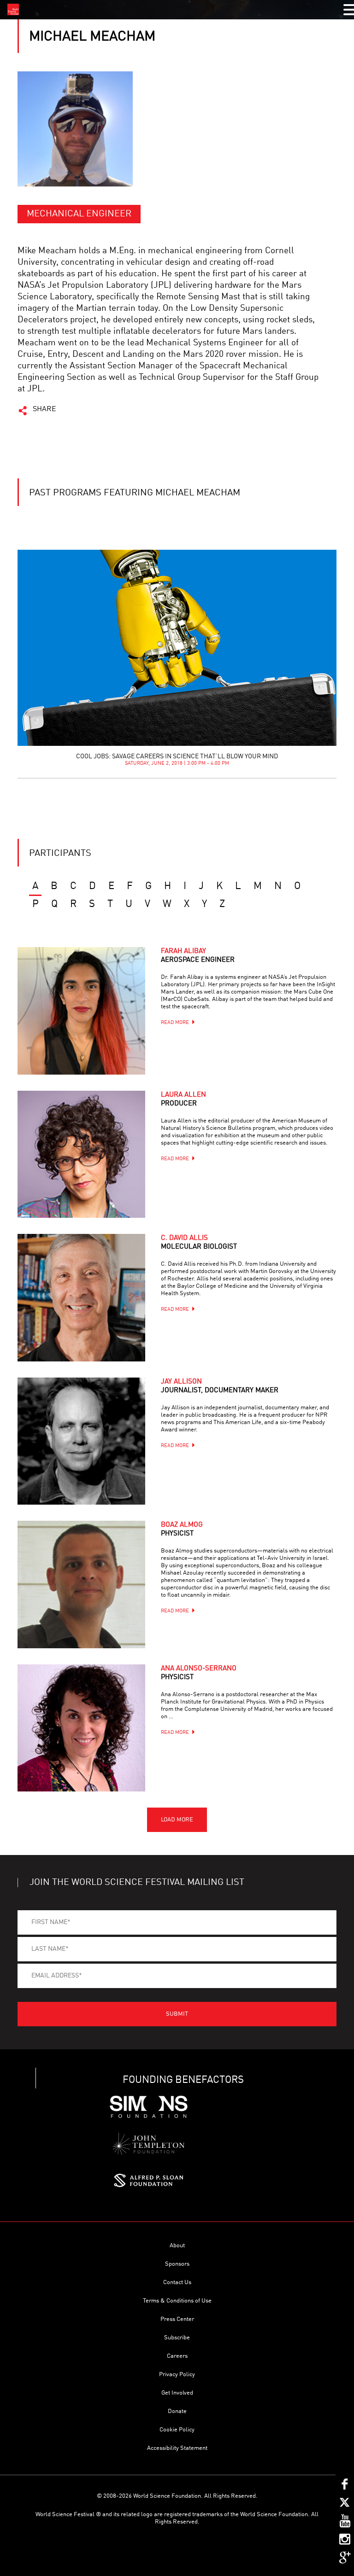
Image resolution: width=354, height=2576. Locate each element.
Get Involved (177, 2393)
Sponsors (177, 2264)
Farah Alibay (198, 956)
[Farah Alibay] (81, 1011)
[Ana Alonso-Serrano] (81, 1728)
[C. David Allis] (81, 1297)
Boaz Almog (182, 1529)
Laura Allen (183, 1099)
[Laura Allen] (81, 1154)
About (177, 2246)
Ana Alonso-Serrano (199, 1673)
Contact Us (177, 2282)
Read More (175, 1023)
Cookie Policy (177, 2430)
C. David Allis (199, 1243)
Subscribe (177, 2338)
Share (44, 409)
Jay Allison (220, 1386)
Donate (177, 2411)
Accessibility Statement (177, 2448)
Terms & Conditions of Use (177, 2301)
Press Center (177, 2319)
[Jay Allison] (81, 1441)
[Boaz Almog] (81, 1584)
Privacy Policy (177, 2375)
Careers (177, 2356)
